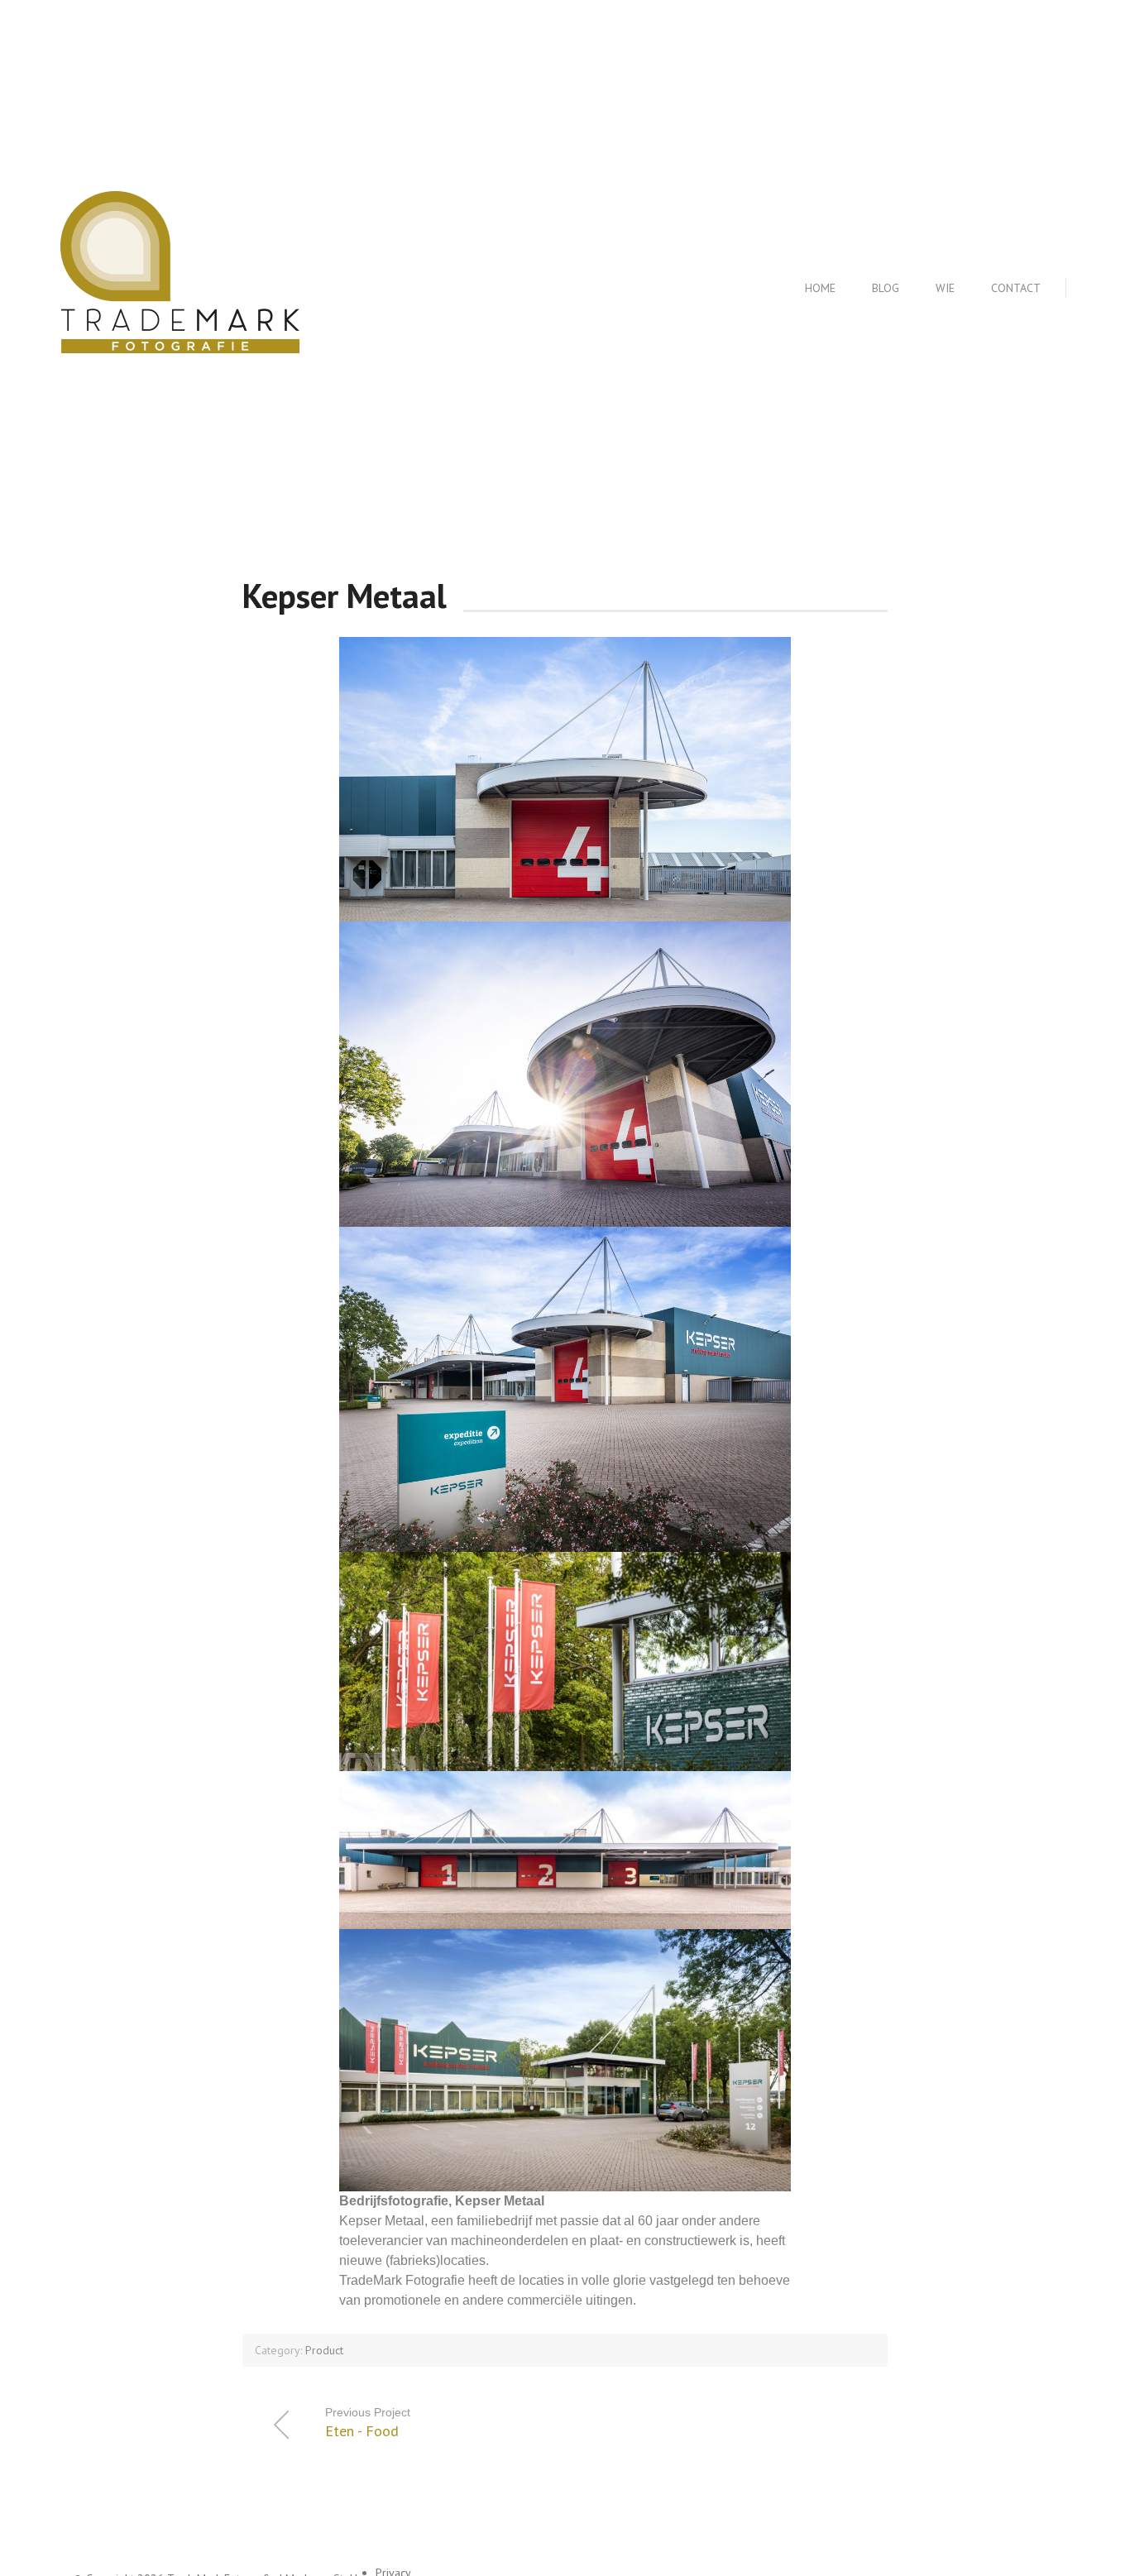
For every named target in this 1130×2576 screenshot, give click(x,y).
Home (820, 288)
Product (324, 2350)
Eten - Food (368, 2423)
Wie (945, 288)
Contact (1016, 288)
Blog (886, 288)
